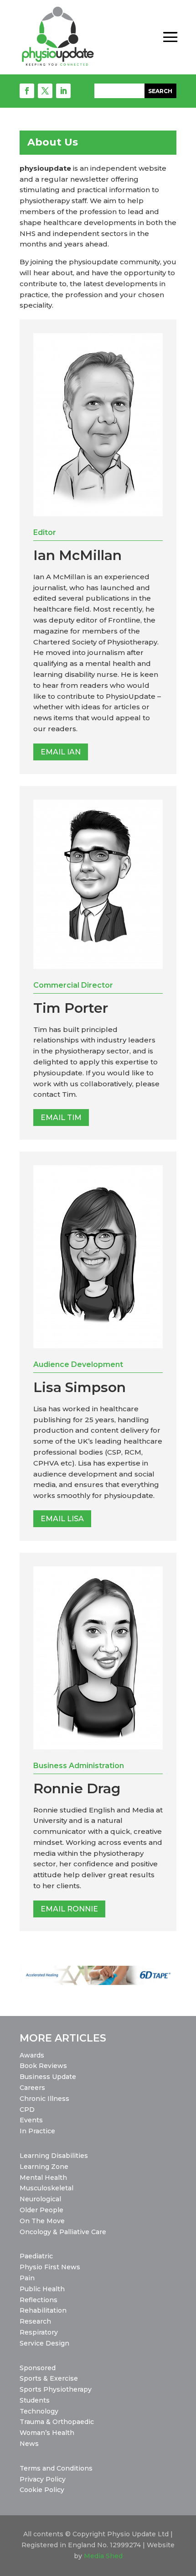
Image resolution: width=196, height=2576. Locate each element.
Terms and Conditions (56, 2468)
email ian (61, 752)
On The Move (42, 2221)
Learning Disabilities (54, 2156)
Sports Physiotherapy (56, 2389)
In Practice (37, 2131)
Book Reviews (43, 2066)
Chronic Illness (44, 2099)
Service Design (44, 2343)
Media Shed (103, 2556)
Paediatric (36, 2256)
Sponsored (38, 2368)
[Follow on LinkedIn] (63, 91)
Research (35, 2321)
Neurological (40, 2199)
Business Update (48, 2077)
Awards (32, 2055)
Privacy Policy (43, 2479)
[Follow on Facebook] (27, 91)
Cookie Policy (42, 2490)
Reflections (39, 2300)
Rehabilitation (43, 2310)
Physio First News (50, 2267)
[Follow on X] (45, 91)
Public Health (42, 2289)
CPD (27, 2110)
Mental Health (43, 2178)
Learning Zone (44, 2167)
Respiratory (39, 2332)
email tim (61, 1118)
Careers (32, 2088)
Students (35, 2400)
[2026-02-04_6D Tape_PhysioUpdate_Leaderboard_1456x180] (98, 1983)
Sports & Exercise (49, 2378)
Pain (27, 2278)
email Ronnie (69, 1909)
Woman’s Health (47, 2433)
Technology (39, 2411)
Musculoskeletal (46, 2188)
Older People (41, 2210)
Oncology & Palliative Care (63, 2232)
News (29, 2444)
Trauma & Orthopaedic (57, 2422)
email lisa (62, 1519)
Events (31, 2120)
